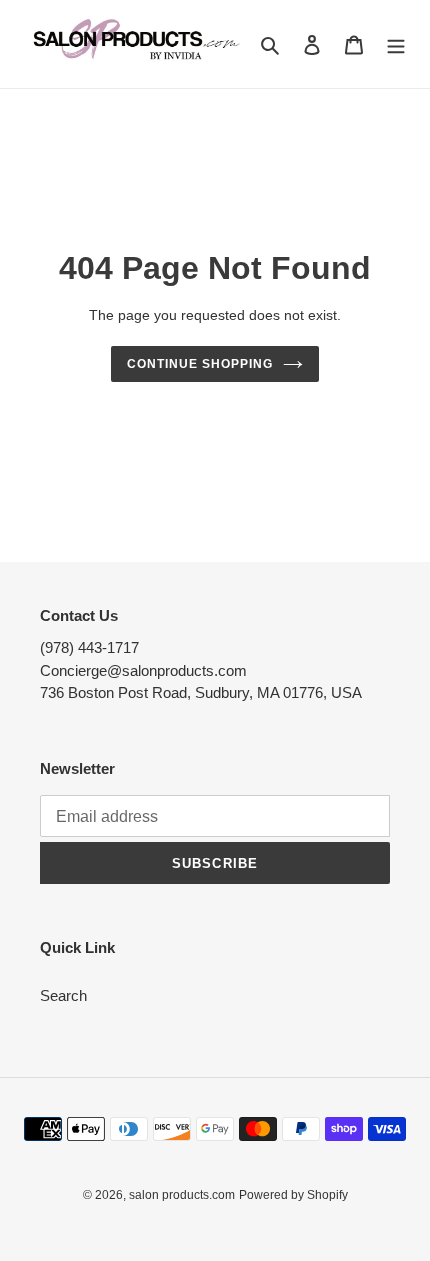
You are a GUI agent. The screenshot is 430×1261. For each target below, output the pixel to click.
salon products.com (182, 1195)
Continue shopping (200, 364)
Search (63, 995)
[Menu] (396, 44)
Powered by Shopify (293, 1195)
